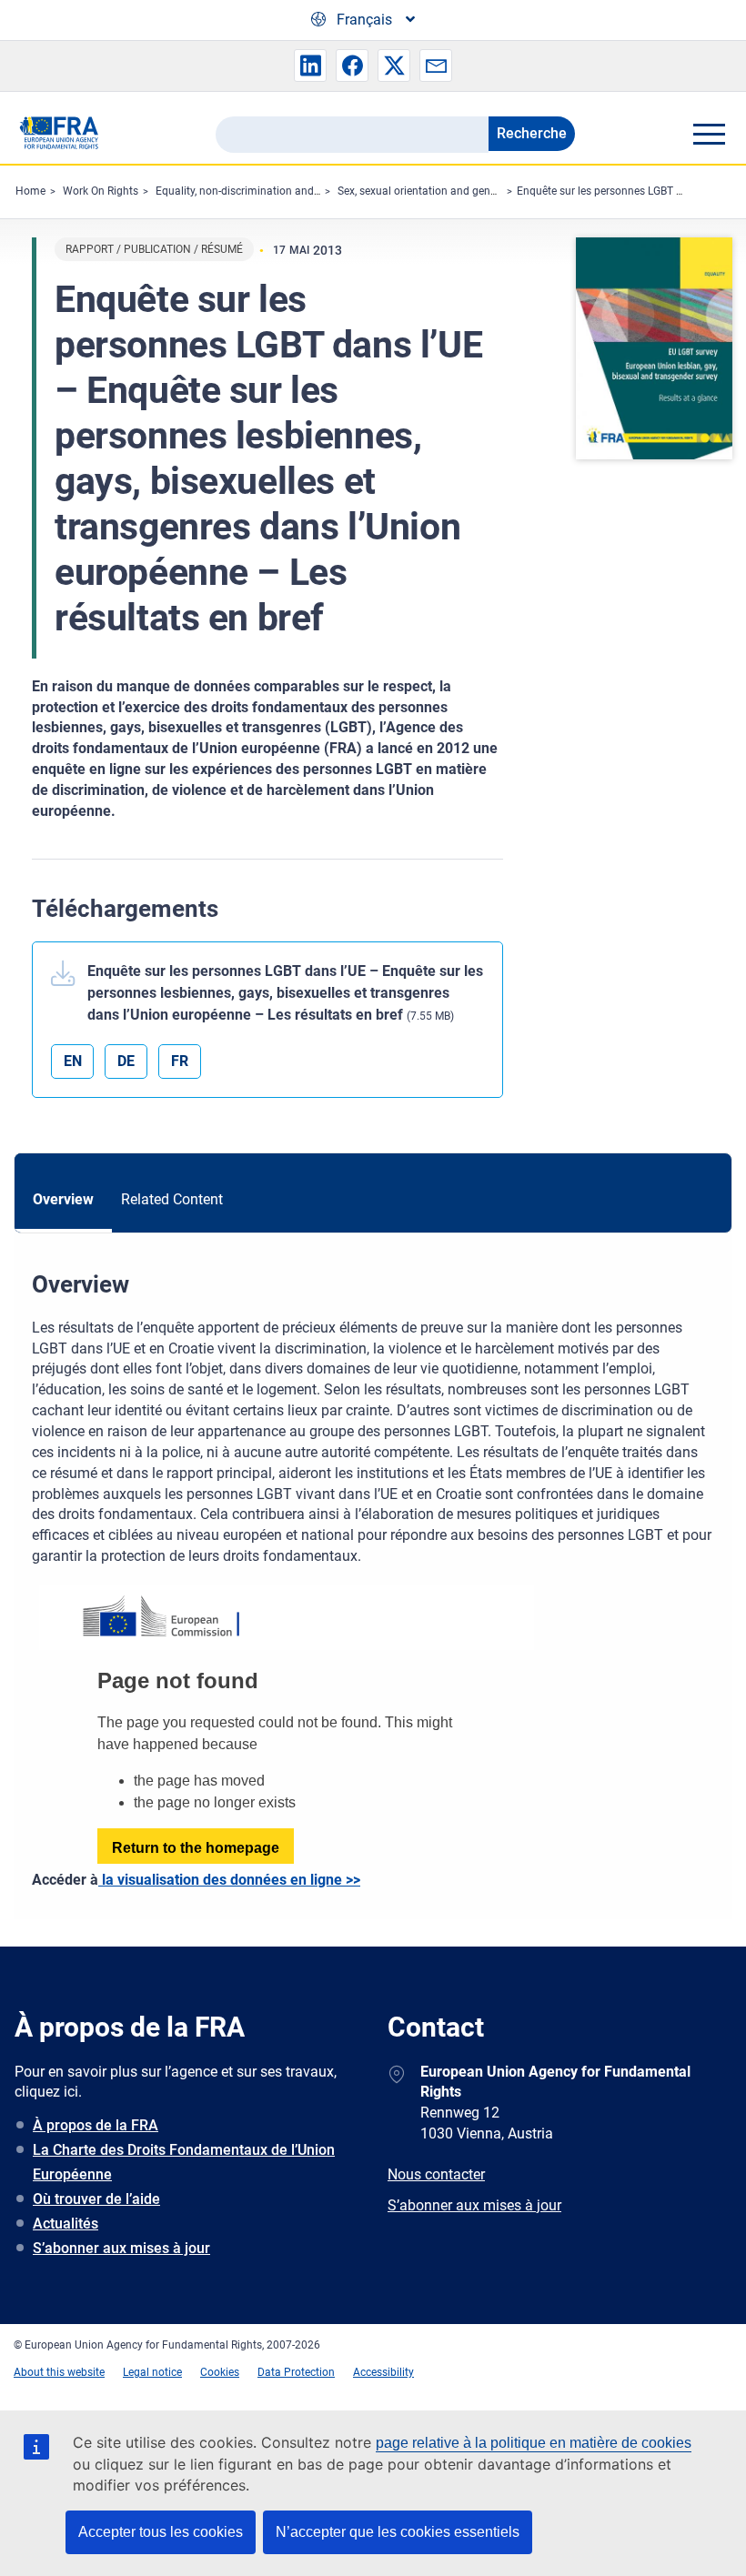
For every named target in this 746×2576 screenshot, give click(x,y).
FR (180, 1061)
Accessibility (383, 2372)
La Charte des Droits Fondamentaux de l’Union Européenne (184, 2162)
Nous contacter (436, 2174)
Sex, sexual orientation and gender (422, 191)
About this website (59, 2372)
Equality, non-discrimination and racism (253, 191)
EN (73, 1061)
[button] (310, 65)
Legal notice (152, 2372)
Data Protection (296, 2372)
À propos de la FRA (96, 2125)
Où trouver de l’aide (96, 2199)
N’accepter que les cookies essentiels (398, 2532)
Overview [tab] (63, 1199)
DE (126, 1061)
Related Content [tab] (172, 1199)
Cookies (220, 2372)
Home (30, 191)
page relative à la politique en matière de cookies (534, 2443)
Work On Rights (101, 191)
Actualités (66, 2224)
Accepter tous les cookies (161, 2532)
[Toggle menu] (709, 134)
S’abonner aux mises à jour (121, 2248)
